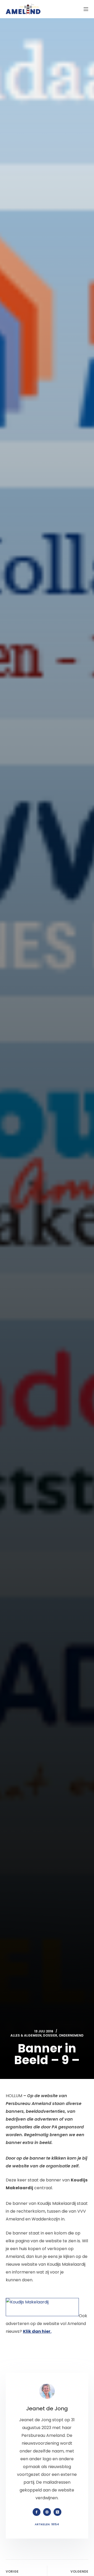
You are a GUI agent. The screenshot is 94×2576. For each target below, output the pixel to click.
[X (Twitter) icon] (57, 2512)
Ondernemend (71, 2035)
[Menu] (86, 9)
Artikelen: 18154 (47, 2524)
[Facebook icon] (37, 2512)
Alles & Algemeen (26, 2035)
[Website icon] (47, 2512)
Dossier (50, 2035)
